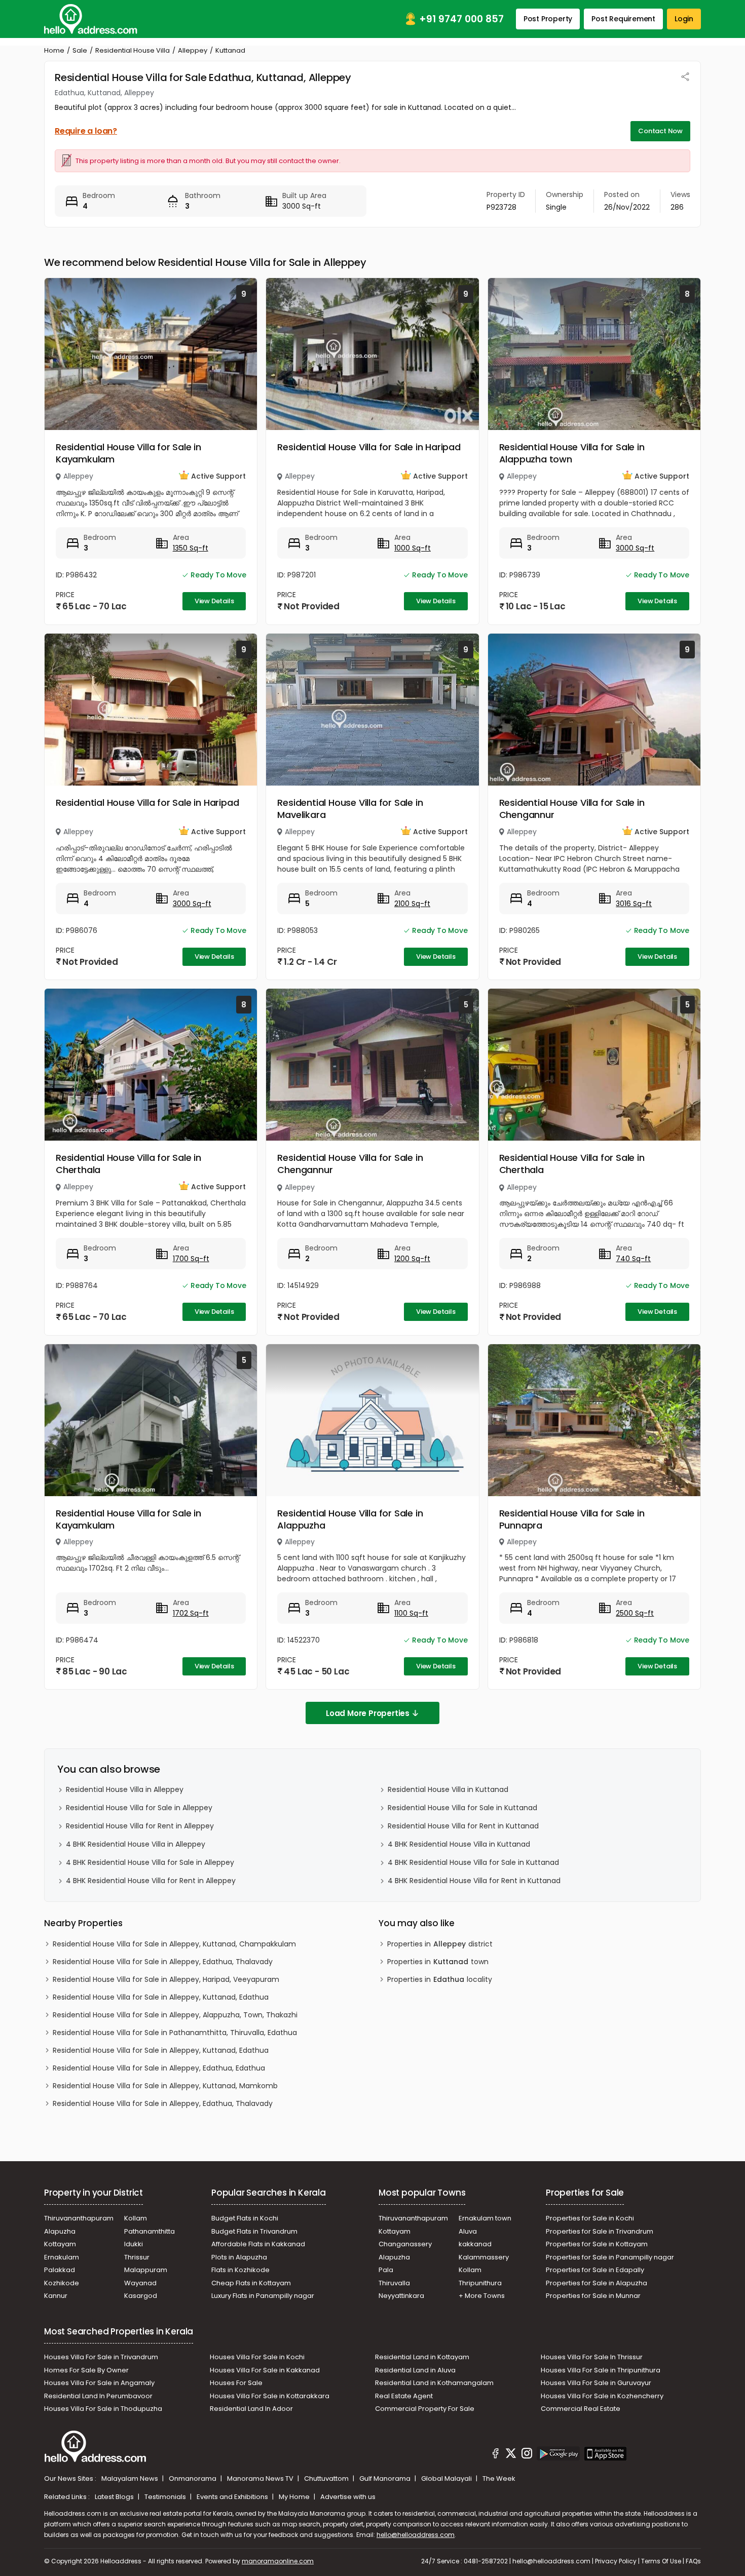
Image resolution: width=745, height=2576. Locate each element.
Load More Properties (368, 1713)
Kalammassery (484, 2257)
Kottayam (60, 2244)
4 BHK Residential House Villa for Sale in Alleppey (150, 1862)
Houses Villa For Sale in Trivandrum (101, 2357)
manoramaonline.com (278, 2561)
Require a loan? (86, 131)
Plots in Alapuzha (239, 2257)
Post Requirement (623, 19)
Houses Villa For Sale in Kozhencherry (602, 2396)
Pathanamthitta (150, 2231)
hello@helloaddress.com (416, 2535)
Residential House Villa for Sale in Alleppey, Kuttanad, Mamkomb (165, 2086)
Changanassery (405, 2244)
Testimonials (166, 2497)
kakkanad (475, 2244)
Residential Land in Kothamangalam (434, 2383)
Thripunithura (480, 2283)
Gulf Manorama (386, 2479)
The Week (499, 2479)
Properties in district (440, 1944)
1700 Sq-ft (191, 1259)
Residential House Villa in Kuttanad (448, 1789)
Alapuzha (60, 2231)
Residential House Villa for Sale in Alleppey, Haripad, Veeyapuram (166, 1979)
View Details (214, 601)
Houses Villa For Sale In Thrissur (592, 2357)
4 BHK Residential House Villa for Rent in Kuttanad (474, 1881)
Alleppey (193, 50)
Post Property (548, 19)
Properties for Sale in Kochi (590, 2218)
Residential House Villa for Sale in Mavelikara (350, 809)
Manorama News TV (261, 2479)
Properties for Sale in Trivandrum (600, 2231)
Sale (80, 50)
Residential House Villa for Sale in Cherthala (128, 1164)
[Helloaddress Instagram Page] (527, 2455)
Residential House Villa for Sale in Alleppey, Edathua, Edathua (159, 2068)
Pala (386, 2270)
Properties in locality (440, 1979)
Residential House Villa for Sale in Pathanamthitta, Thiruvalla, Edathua (175, 2033)
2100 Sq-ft (412, 904)
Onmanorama (193, 2479)
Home (54, 50)
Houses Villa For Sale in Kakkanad (265, 2370)
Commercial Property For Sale (425, 2409)
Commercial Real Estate (581, 2409)
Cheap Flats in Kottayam (251, 2283)
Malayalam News (131, 2479)
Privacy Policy (616, 2561)
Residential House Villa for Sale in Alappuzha (350, 1519)
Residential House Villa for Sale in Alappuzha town (572, 453)
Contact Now (660, 131)
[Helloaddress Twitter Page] (511, 2455)
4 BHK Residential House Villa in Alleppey (136, 1844)
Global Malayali (447, 2479)
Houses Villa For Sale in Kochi (257, 2357)
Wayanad (140, 2283)
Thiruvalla (394, 2283)
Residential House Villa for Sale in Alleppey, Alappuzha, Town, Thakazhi (175, 2015)
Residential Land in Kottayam (422, 2357)
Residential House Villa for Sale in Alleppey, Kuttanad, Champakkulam (174, 1944)
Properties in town (438, 1962)
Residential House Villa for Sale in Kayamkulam (128, 453)
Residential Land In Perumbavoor (98, 2396)
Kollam (136, 2218)
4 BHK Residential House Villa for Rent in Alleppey (151, 1881)
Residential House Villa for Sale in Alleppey (139, 1808)
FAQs (693, 2561)
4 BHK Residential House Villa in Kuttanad (459, 1844)
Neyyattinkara (401, 2296)
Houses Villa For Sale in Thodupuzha (103, 2409)
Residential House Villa (133, 50)
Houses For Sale (236, 2383)
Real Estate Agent (404, 2396)
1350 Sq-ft (191, 548)
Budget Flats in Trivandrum (254, 2231)
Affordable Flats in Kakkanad (258, 2244)
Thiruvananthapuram (79, 2218)
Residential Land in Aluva (415, 2370)
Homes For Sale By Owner (86, 2370)
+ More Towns (482, 2296)
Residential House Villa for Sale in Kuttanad (462, 1808)
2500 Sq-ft (635, 1613)
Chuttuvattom (327, 2479)
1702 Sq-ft (191, 1613)
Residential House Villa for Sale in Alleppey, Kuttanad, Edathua (161, 1997)
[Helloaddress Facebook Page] (496, 2455)
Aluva (468, 2231)
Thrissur (137, 2257)
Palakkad (60, 2270)
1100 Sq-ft (411, 1613)
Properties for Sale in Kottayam (597, 2244)
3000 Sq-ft (635, 548)
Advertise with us (348, 2497)
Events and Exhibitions (233, 2497)
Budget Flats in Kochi (245, 2218)
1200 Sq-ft (412, 1259)
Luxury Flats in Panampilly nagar (263, 2296)
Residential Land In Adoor (251, 2409)
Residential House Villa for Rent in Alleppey (140, 1826)
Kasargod (141, 2296)
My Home (295, 2497)
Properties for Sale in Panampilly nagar (610, 2257)
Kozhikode (62, 2283)
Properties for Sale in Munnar (593, 2296)
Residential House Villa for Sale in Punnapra (572, 1519)
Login (684, 19)
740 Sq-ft (633, 1259)
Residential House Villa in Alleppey (125, 1789)
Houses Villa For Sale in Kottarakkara (270, 2396)
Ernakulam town (485, 2218)
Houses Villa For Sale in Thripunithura (601, 2370)
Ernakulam (62, 2257)
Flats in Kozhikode (240, 2270)
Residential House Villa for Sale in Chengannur (572, 809)
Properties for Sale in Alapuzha (597, 2283)
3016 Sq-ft (634, 904)
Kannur (56, 2296)
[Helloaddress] (91, 19)
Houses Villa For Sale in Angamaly (99, 2383)
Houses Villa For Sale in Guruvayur (596, 2383)
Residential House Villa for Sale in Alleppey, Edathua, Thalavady (163, 1962)
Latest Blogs (115, 2497)
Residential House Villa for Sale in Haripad (369, 447)
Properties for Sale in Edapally (595, 2270)
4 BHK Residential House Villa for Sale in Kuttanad (473, 1862)
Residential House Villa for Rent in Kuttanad (463, 1826)
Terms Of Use (661, 2561)
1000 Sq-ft (413, 548)
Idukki (134, 2244)
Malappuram (146, 2270)
